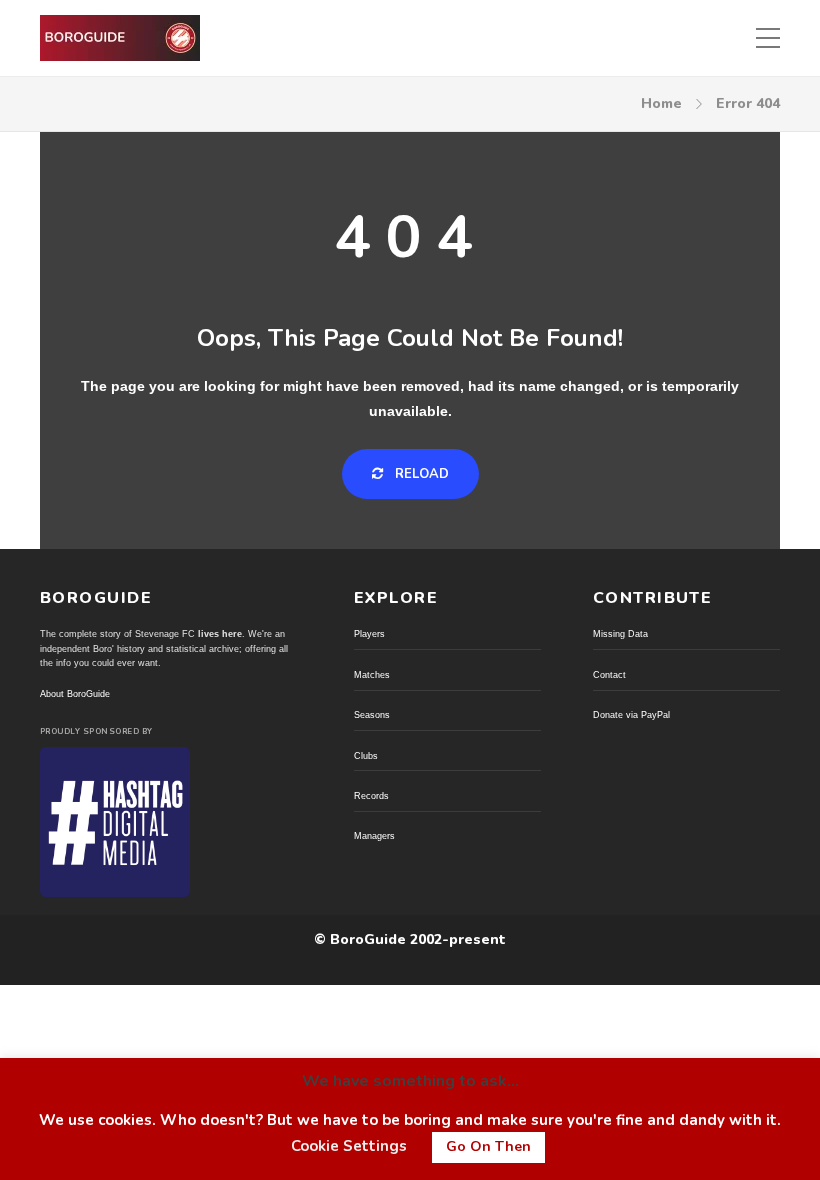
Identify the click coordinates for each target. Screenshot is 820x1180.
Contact (609, 675)
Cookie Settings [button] (349, 1146)
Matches (372, 675)
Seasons (372, 715)
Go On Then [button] (488, 1146)
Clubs (366, 756)
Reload (420, 474)
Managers (374, 836)
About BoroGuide (75, 694)
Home (661, 103)
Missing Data (620, 634)
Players (369, 634)
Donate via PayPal (631, 715)
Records (371, 796)
